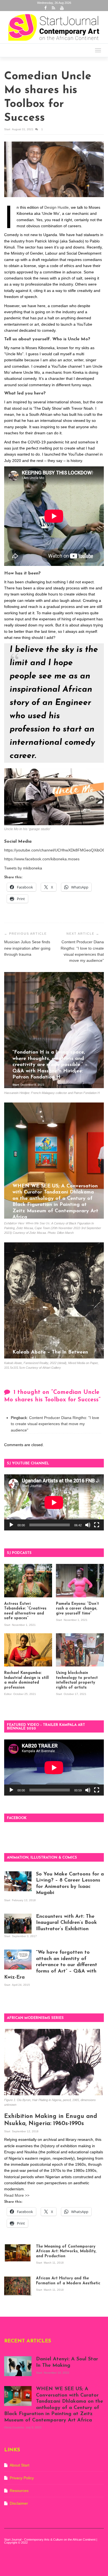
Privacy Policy (22, 2478)
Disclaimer (19, 2503)
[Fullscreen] (97, 1525)
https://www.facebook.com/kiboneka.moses (42, 859)
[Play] (11, 1525)
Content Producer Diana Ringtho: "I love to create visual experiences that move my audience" (55, 1424)
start (8, 129)
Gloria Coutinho (23, 1225)
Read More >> (17, 2195)
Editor (8, 1694)
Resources (19, 2491)
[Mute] (88, 1525)
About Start (20, 2465)
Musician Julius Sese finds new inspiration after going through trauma (27, 948)
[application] (54, 1502)
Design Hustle (56, 207)
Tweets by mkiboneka (23, 868)
